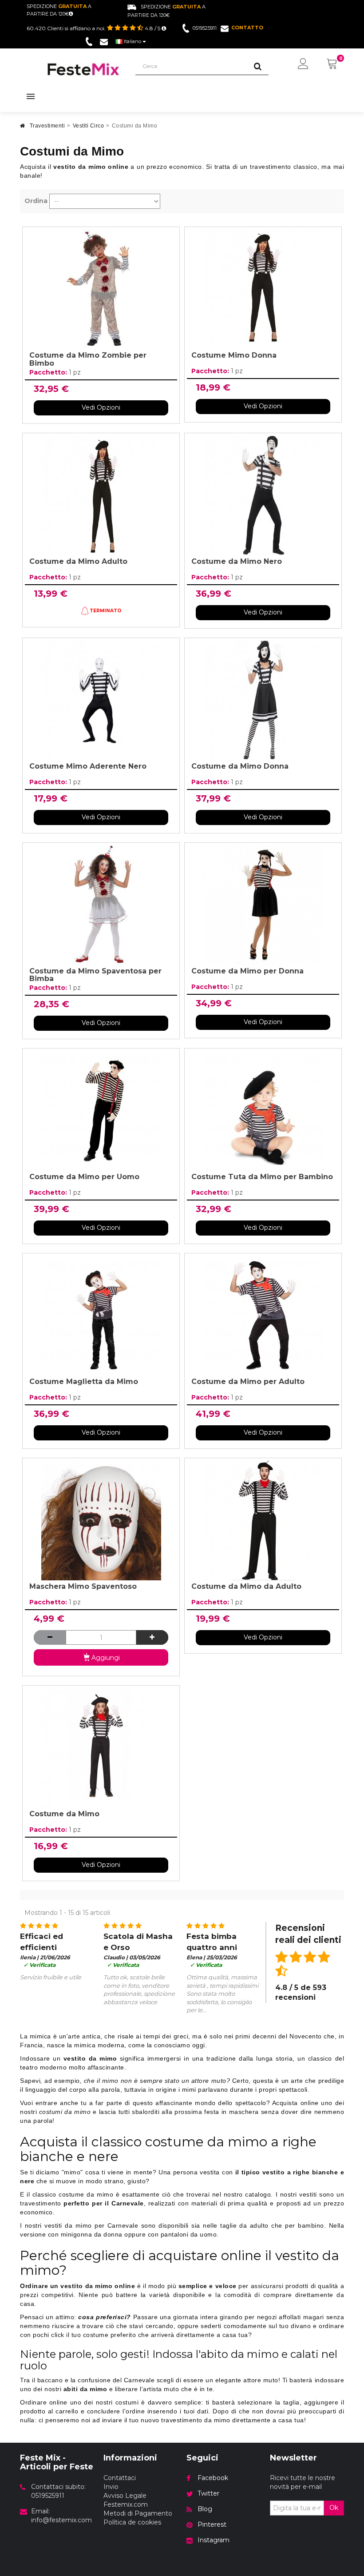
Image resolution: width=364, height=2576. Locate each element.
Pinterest (212, 2524)
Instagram (214, 2540)
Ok (334, 2508)
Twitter (208, 2493)
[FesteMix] (83, 69)
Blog (205, 2509)
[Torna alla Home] (23, 128)
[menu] (303, 64)
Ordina (36, 201)
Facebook (213, 2478)
